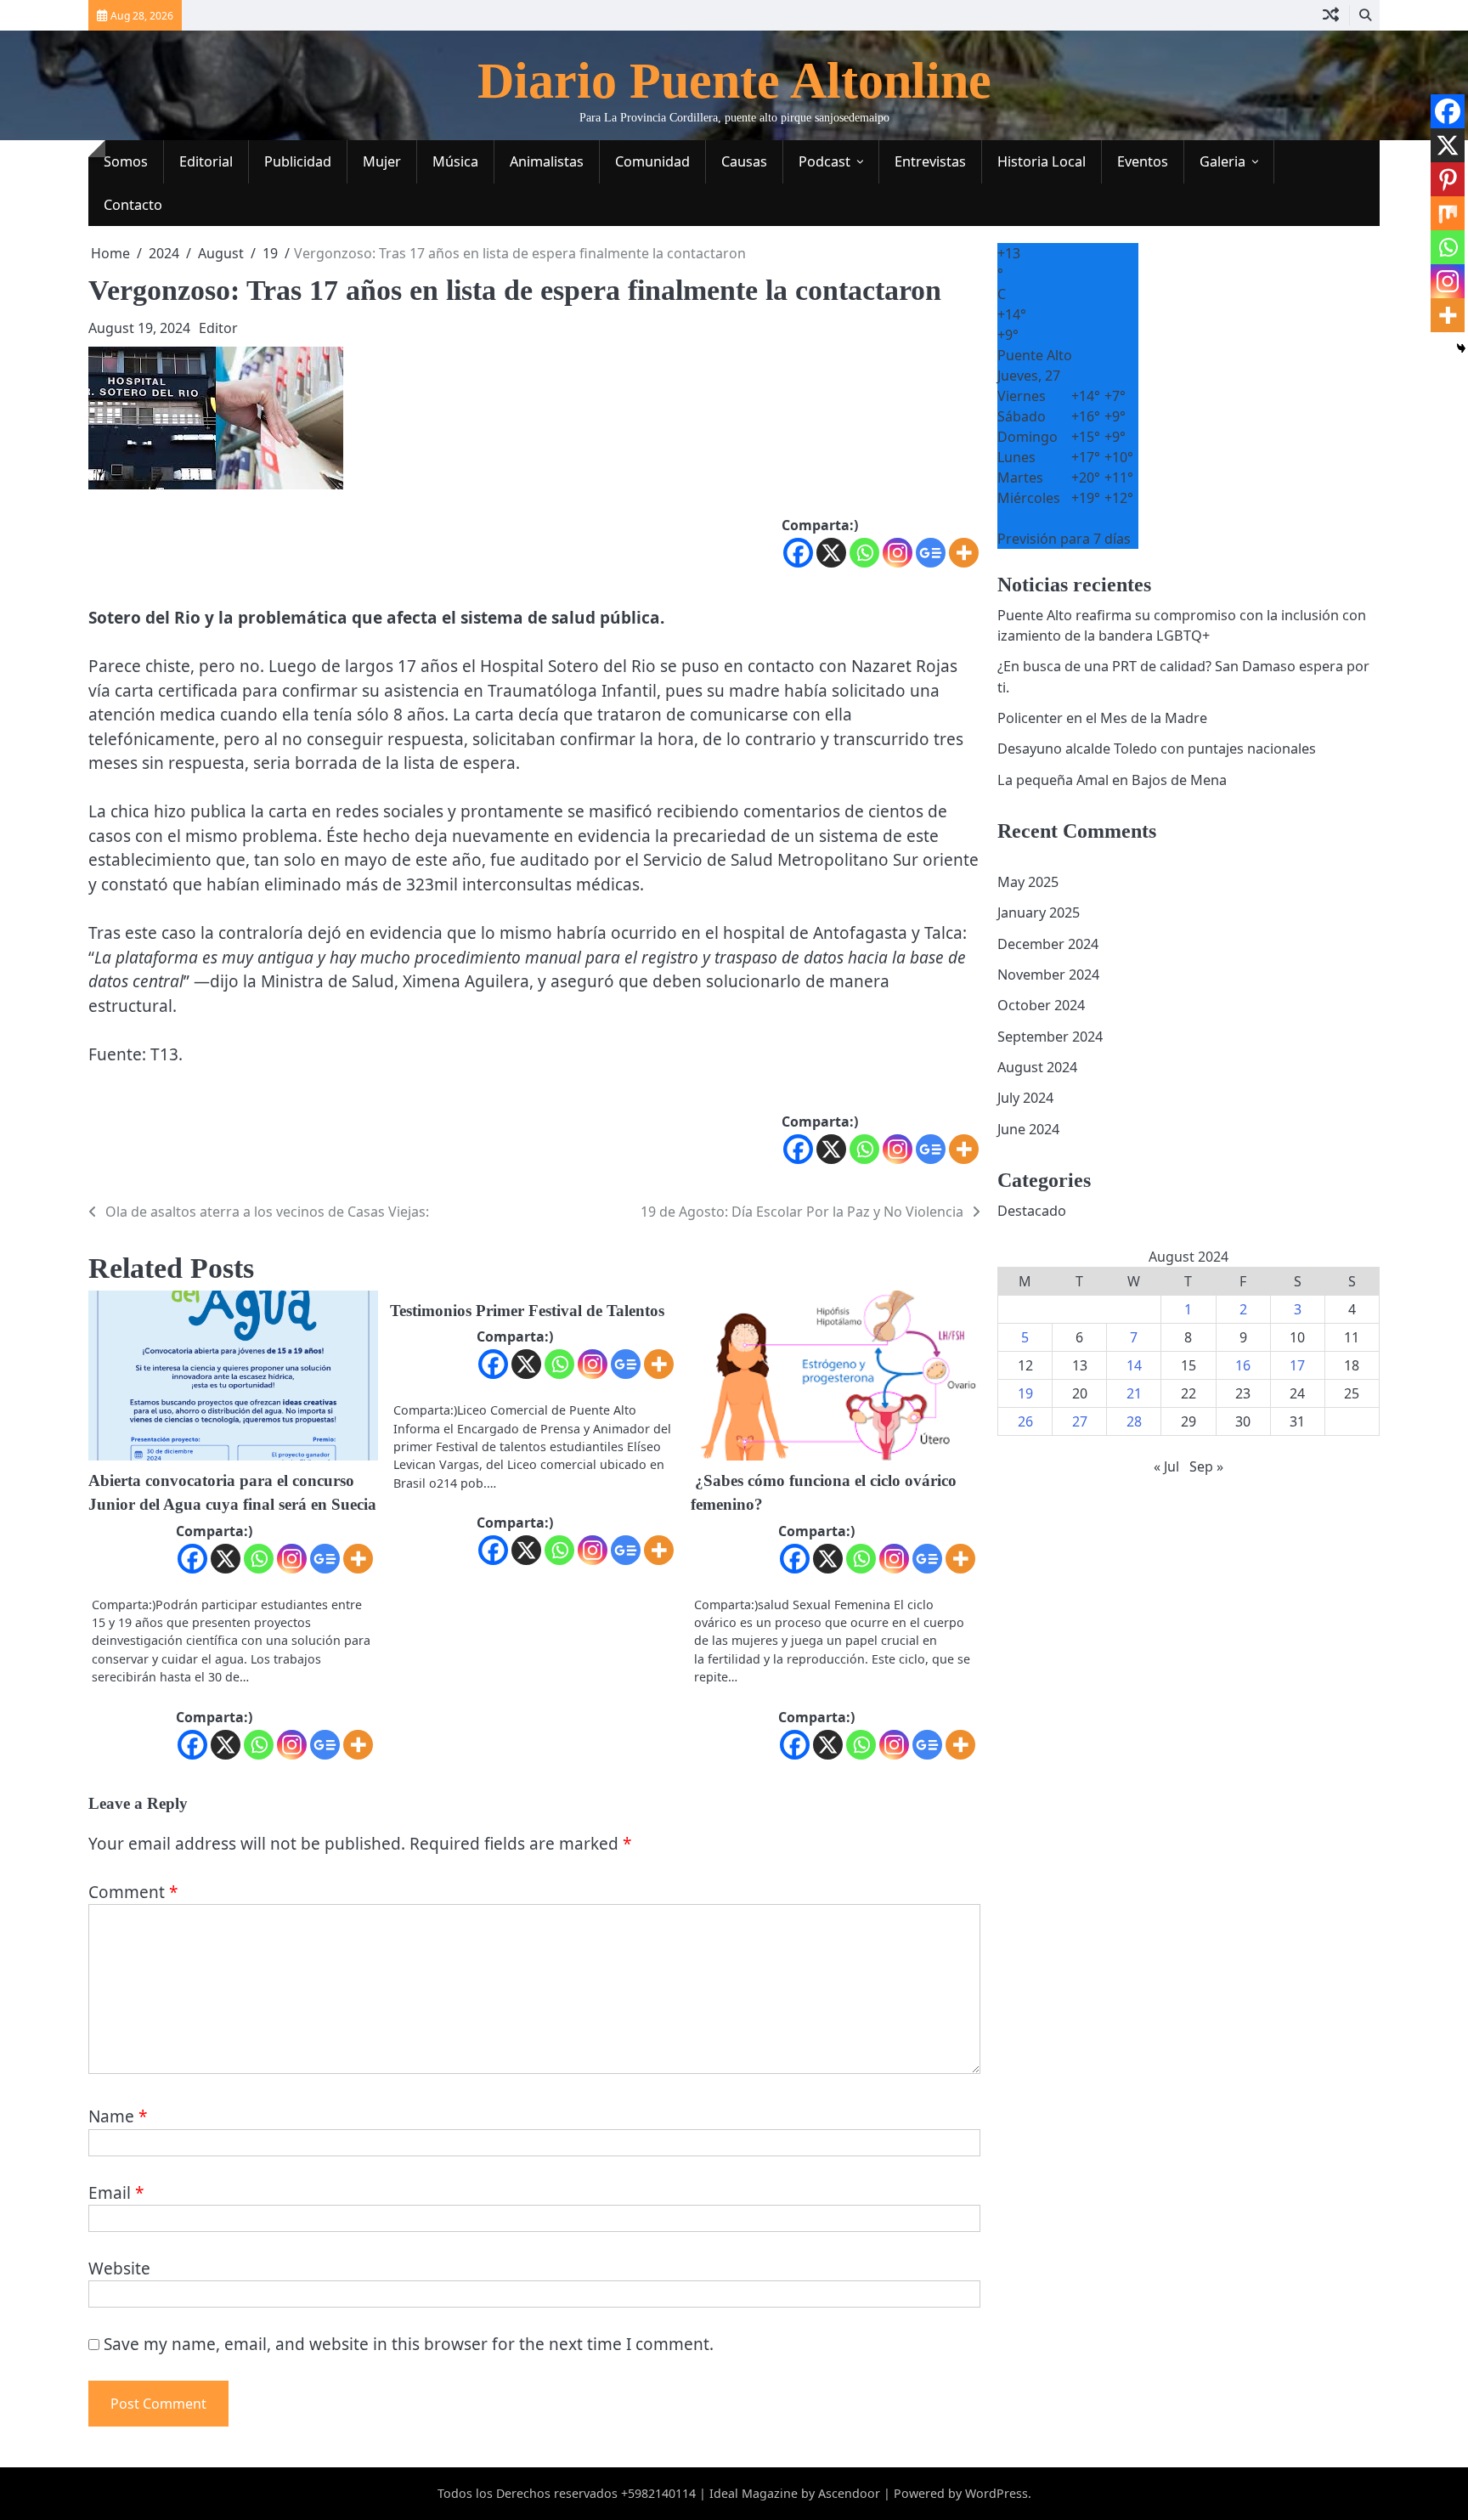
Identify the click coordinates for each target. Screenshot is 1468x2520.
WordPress (997, 2493)
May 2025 (1028, 882)
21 (1134, 1394)
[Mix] (1448, 213)
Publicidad (298, 161)
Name (118, 2116)
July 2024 (1025, 1099)
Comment (133, 1892)
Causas (744, 161)
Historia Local (1042, 161)
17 (1297, 1366)
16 (1243, 1366)
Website (119, 2269)
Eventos (1143, 161)
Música (455, 161)
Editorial (206, 161)
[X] (831, 553)
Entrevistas (930, 161)
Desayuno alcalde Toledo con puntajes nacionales (1157, 749)
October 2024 (1041, 1006)
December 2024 (1048, 944)
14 (1134, 1366)
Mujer (382, 161)
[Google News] (931, 553)
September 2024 (1050, 1037)
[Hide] (1461, 348)
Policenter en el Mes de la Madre (1102, 718)
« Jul (1166, 1467)
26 (1025, 1422)
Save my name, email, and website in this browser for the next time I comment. (409, 2344)
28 (1134, 1422)
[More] (964, 553)
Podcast (824, 161)
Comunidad (652, 161)
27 (1080, 1422)
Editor (218, 328)
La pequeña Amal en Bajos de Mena (1112, 780)
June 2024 (1028, 1129)
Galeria (1222, 161)
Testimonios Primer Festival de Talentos (527, 1311)
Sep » (1206, 1467)
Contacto (133, 205)
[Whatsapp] (864, 553)
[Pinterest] (1448, 179)
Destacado (1032, 1211)
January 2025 (1039, 913)
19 (1025, 1394)
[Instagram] (898, 553)
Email (116, 2193)
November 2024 (1048, 975)
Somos (126, 161)
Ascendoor (849, 2493)
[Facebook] (798, 553)
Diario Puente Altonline (734, 81)
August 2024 (1037, 1067)
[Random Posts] (1331, 15)
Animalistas (547, 161)
